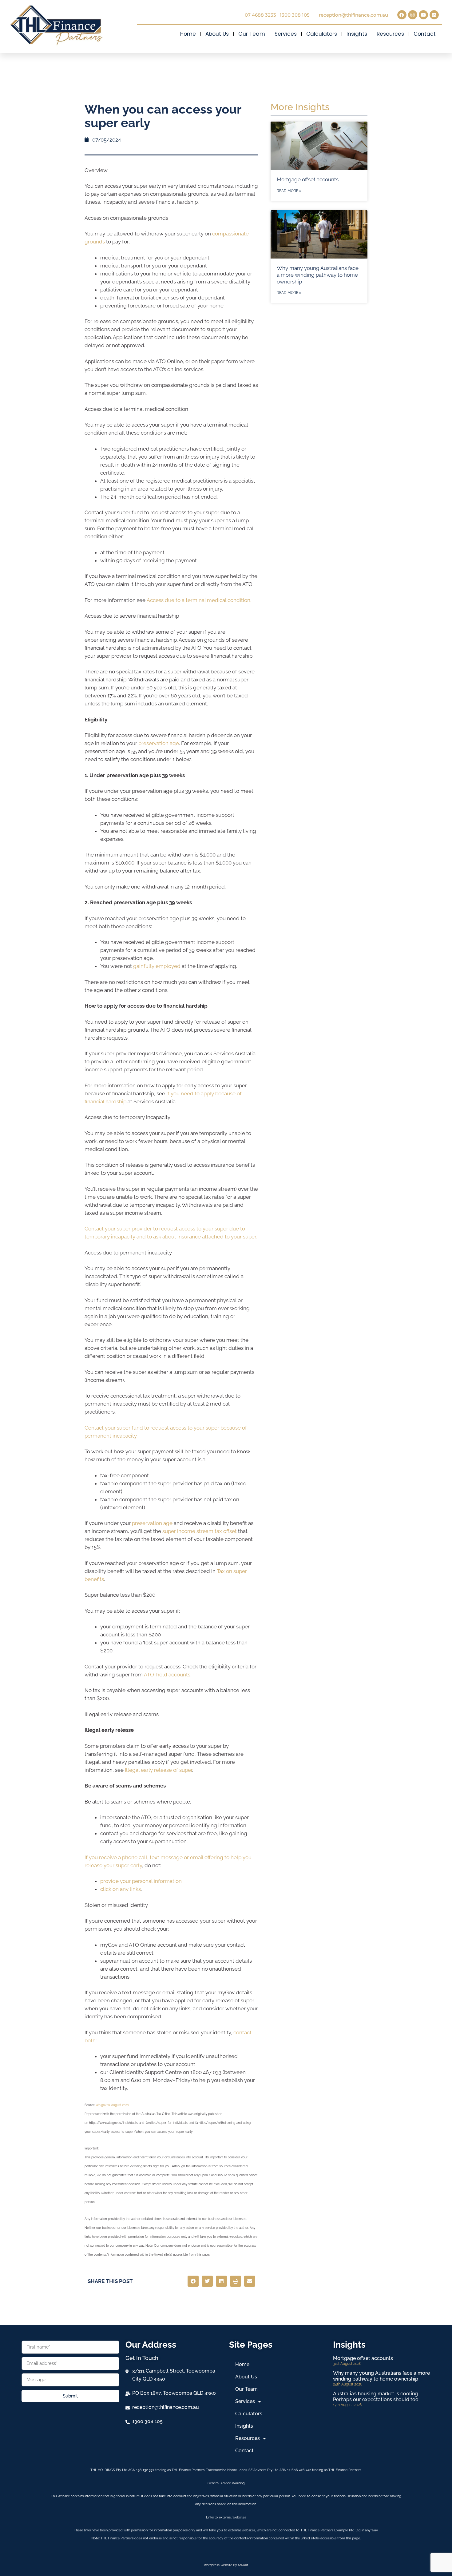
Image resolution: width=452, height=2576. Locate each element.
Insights (357, 34)
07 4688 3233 (260, 15)
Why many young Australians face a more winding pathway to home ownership (318, 275)
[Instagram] (413, 15)
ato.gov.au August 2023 (112, 2105)
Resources (390, 34)
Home (188, 34)
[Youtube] (423, 15)
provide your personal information (141, 1881)
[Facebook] (402, 15)
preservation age (159, 743)
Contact (425, 34)
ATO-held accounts (167, 1675)
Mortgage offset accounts (308, 179)
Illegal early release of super (159, 1770)
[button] (193, 2281)
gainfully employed (157, 966)
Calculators (322, 34)
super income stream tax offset (200, 1531)
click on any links (121, 1889)
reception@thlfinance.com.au (353, 15)
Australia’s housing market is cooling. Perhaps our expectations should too (376, 2397)
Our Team (252, 34)
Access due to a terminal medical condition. (199, 600)
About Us (217, 34)
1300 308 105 (295, 15)
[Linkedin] (434, 15)
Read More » (289, 191)
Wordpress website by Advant (226, 2565)
